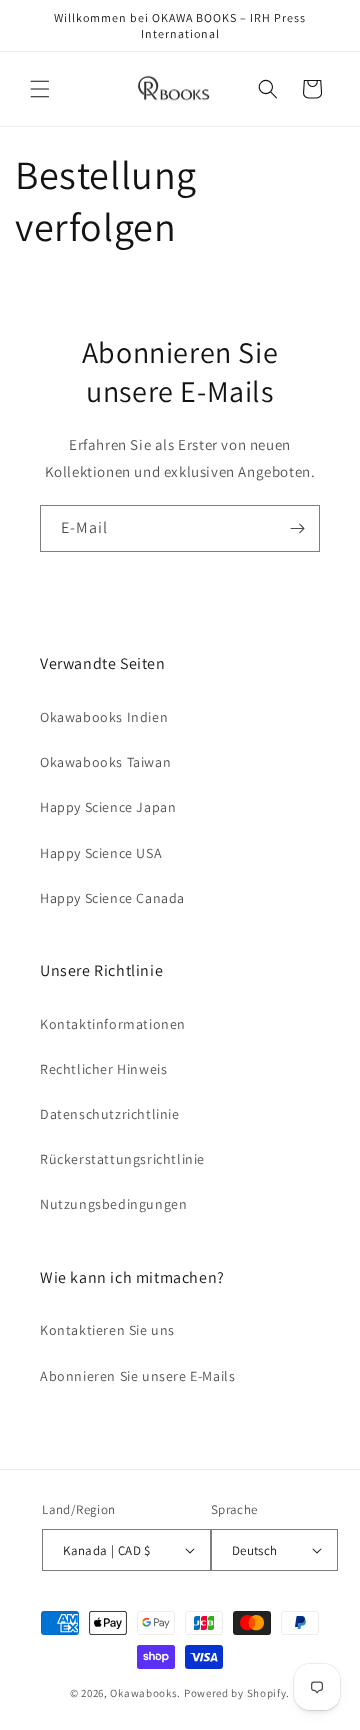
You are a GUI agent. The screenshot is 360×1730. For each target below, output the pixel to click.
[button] (40, 89)
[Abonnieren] (297, 528)
